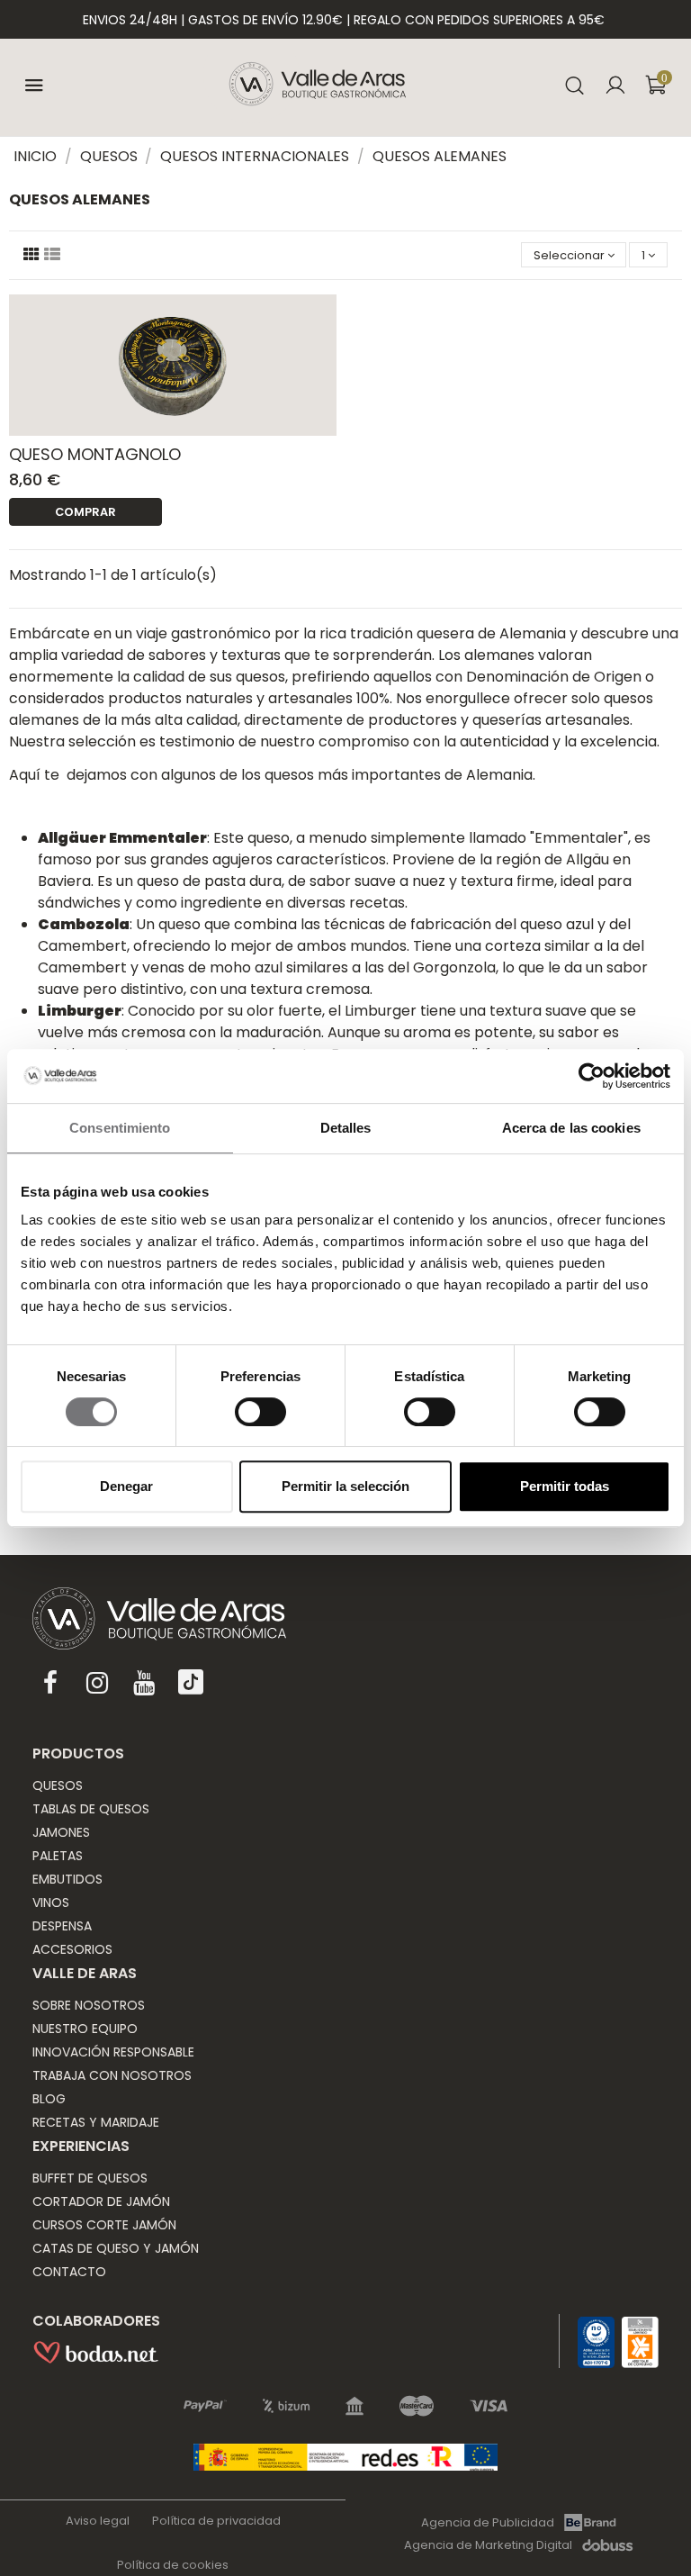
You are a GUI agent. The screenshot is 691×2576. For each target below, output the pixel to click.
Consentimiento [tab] (120, 1128)
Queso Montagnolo (95, 454)
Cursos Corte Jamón (104, 2225)
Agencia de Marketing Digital (488, 2545)
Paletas (58, 1856)
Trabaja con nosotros (112, 2075)
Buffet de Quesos (90, 2178)
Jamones (61, 1832)
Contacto (69, 2272)
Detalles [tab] (346, 1128)
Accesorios (72, 1949)
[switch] (260, 1412)
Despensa (62, 1926)
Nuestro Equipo (85, 2029)
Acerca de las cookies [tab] (571, 1128)
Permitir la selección (345, 1486)
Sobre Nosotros (89, 2005)
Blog (49, 2099)
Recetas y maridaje (96, 2122)
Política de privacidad (216, 2521)
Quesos (58, 1785)
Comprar (85, 512)
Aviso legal (98, 2521)
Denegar (126, 1486)
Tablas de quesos (91, 1809)
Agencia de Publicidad (488, 2522)
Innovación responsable (113, 2052)
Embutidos (67, 1879)
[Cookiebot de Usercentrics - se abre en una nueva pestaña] (592, 1076)
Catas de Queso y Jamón (116, 2248)
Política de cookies (173, 2565)
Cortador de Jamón (101, 2201)
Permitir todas (565, 1486)
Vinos (51, 1903)
